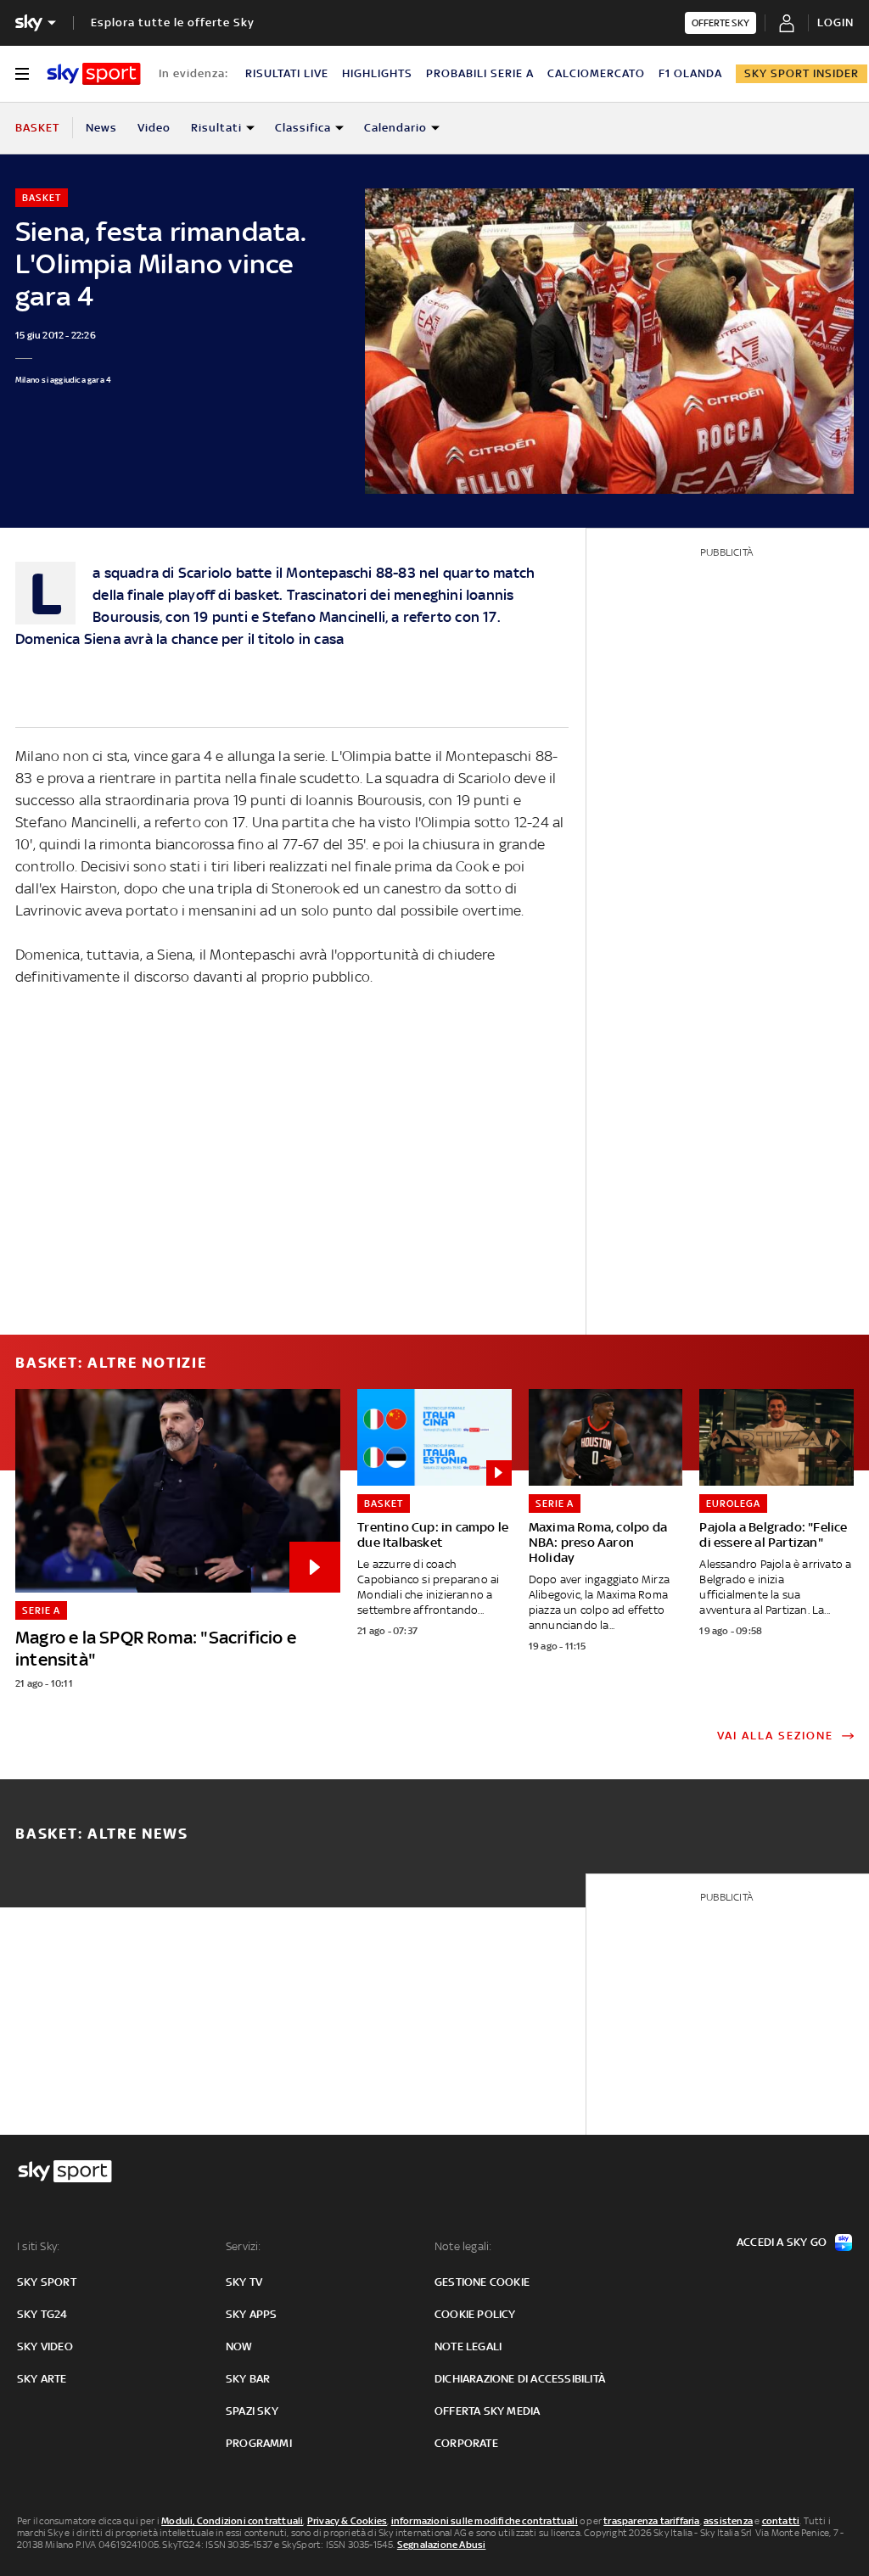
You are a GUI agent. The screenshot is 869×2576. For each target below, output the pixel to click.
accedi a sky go (782, 2242)
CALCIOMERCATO (596, 73)
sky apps (252, 2314)
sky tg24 (42, 2314)
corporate (466, 2443)
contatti (781, 2521)
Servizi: (244, 2246)
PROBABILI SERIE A (480, 73)
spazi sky (252, 2411)
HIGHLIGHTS (377, 73)
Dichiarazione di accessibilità (520, 2379)
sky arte (42, 2379)
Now (239, 2346)
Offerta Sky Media (487, 2411)
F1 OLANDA (690, 73)
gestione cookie (482, 2282)
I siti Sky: (38, 2246)
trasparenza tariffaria (651, 2521)
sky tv (244, 2282)
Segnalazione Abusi (442, 2545)
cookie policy (475, 2314)
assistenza (728, 2521)
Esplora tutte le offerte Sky (173, 22)
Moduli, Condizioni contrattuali (232, 2521)
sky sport (47, 2282)
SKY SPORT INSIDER (802, 73)
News (101, 128)
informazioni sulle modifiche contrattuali (485, 2521)
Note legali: (463, 2246)
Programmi (259, 2443)
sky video (45, 2346)
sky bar (248, 2379)
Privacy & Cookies (347, 2521)
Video (154, 128)
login (835, 22)
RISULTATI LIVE (287, 73)
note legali (468, 2346)
